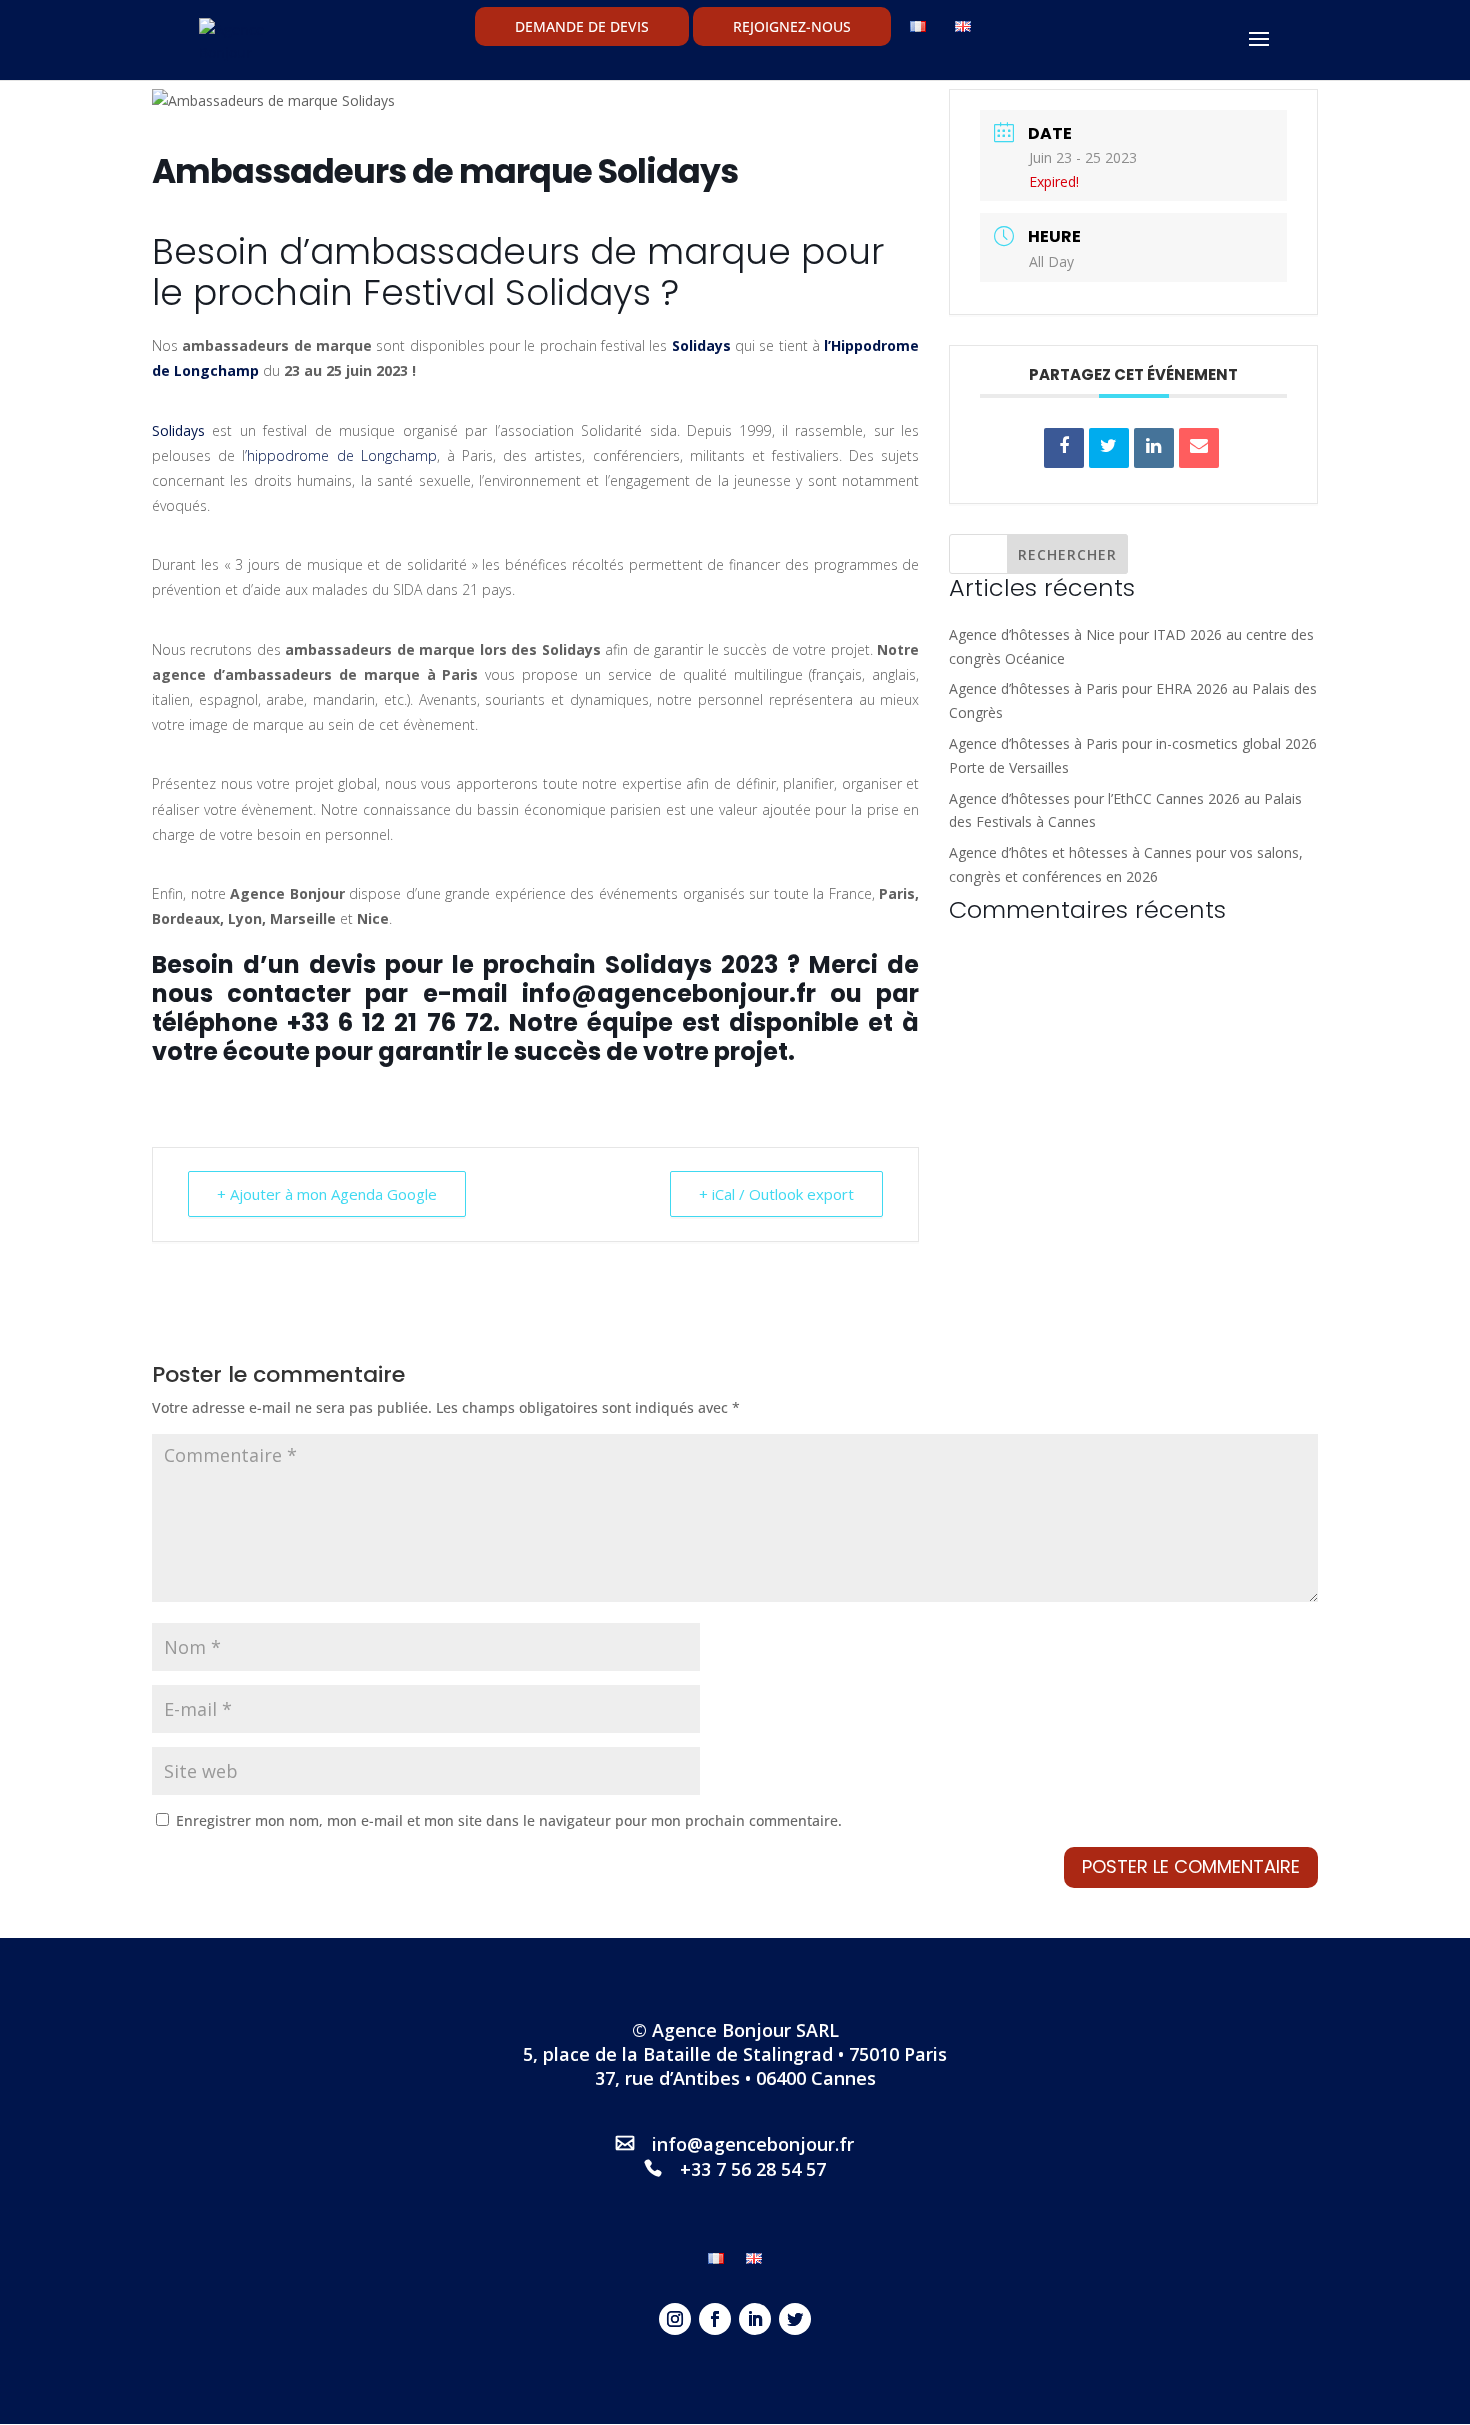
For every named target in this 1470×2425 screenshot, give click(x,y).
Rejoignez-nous (792, 26)
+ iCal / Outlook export (776, 1194)
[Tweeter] (1109, 448)
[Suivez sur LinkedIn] (755, 2319)
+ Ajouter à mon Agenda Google (327, 1194)
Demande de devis (582, 26)
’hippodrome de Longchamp (340, 455)
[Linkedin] (1154, 448)
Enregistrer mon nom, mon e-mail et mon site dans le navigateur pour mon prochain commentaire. (509, 1820)
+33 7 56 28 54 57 (753, 2169)
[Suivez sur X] (795, 2319)
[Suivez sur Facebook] (715, 2319)
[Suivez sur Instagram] (675, 2319)
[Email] (1199, 448)
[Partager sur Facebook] (1064, 448)
